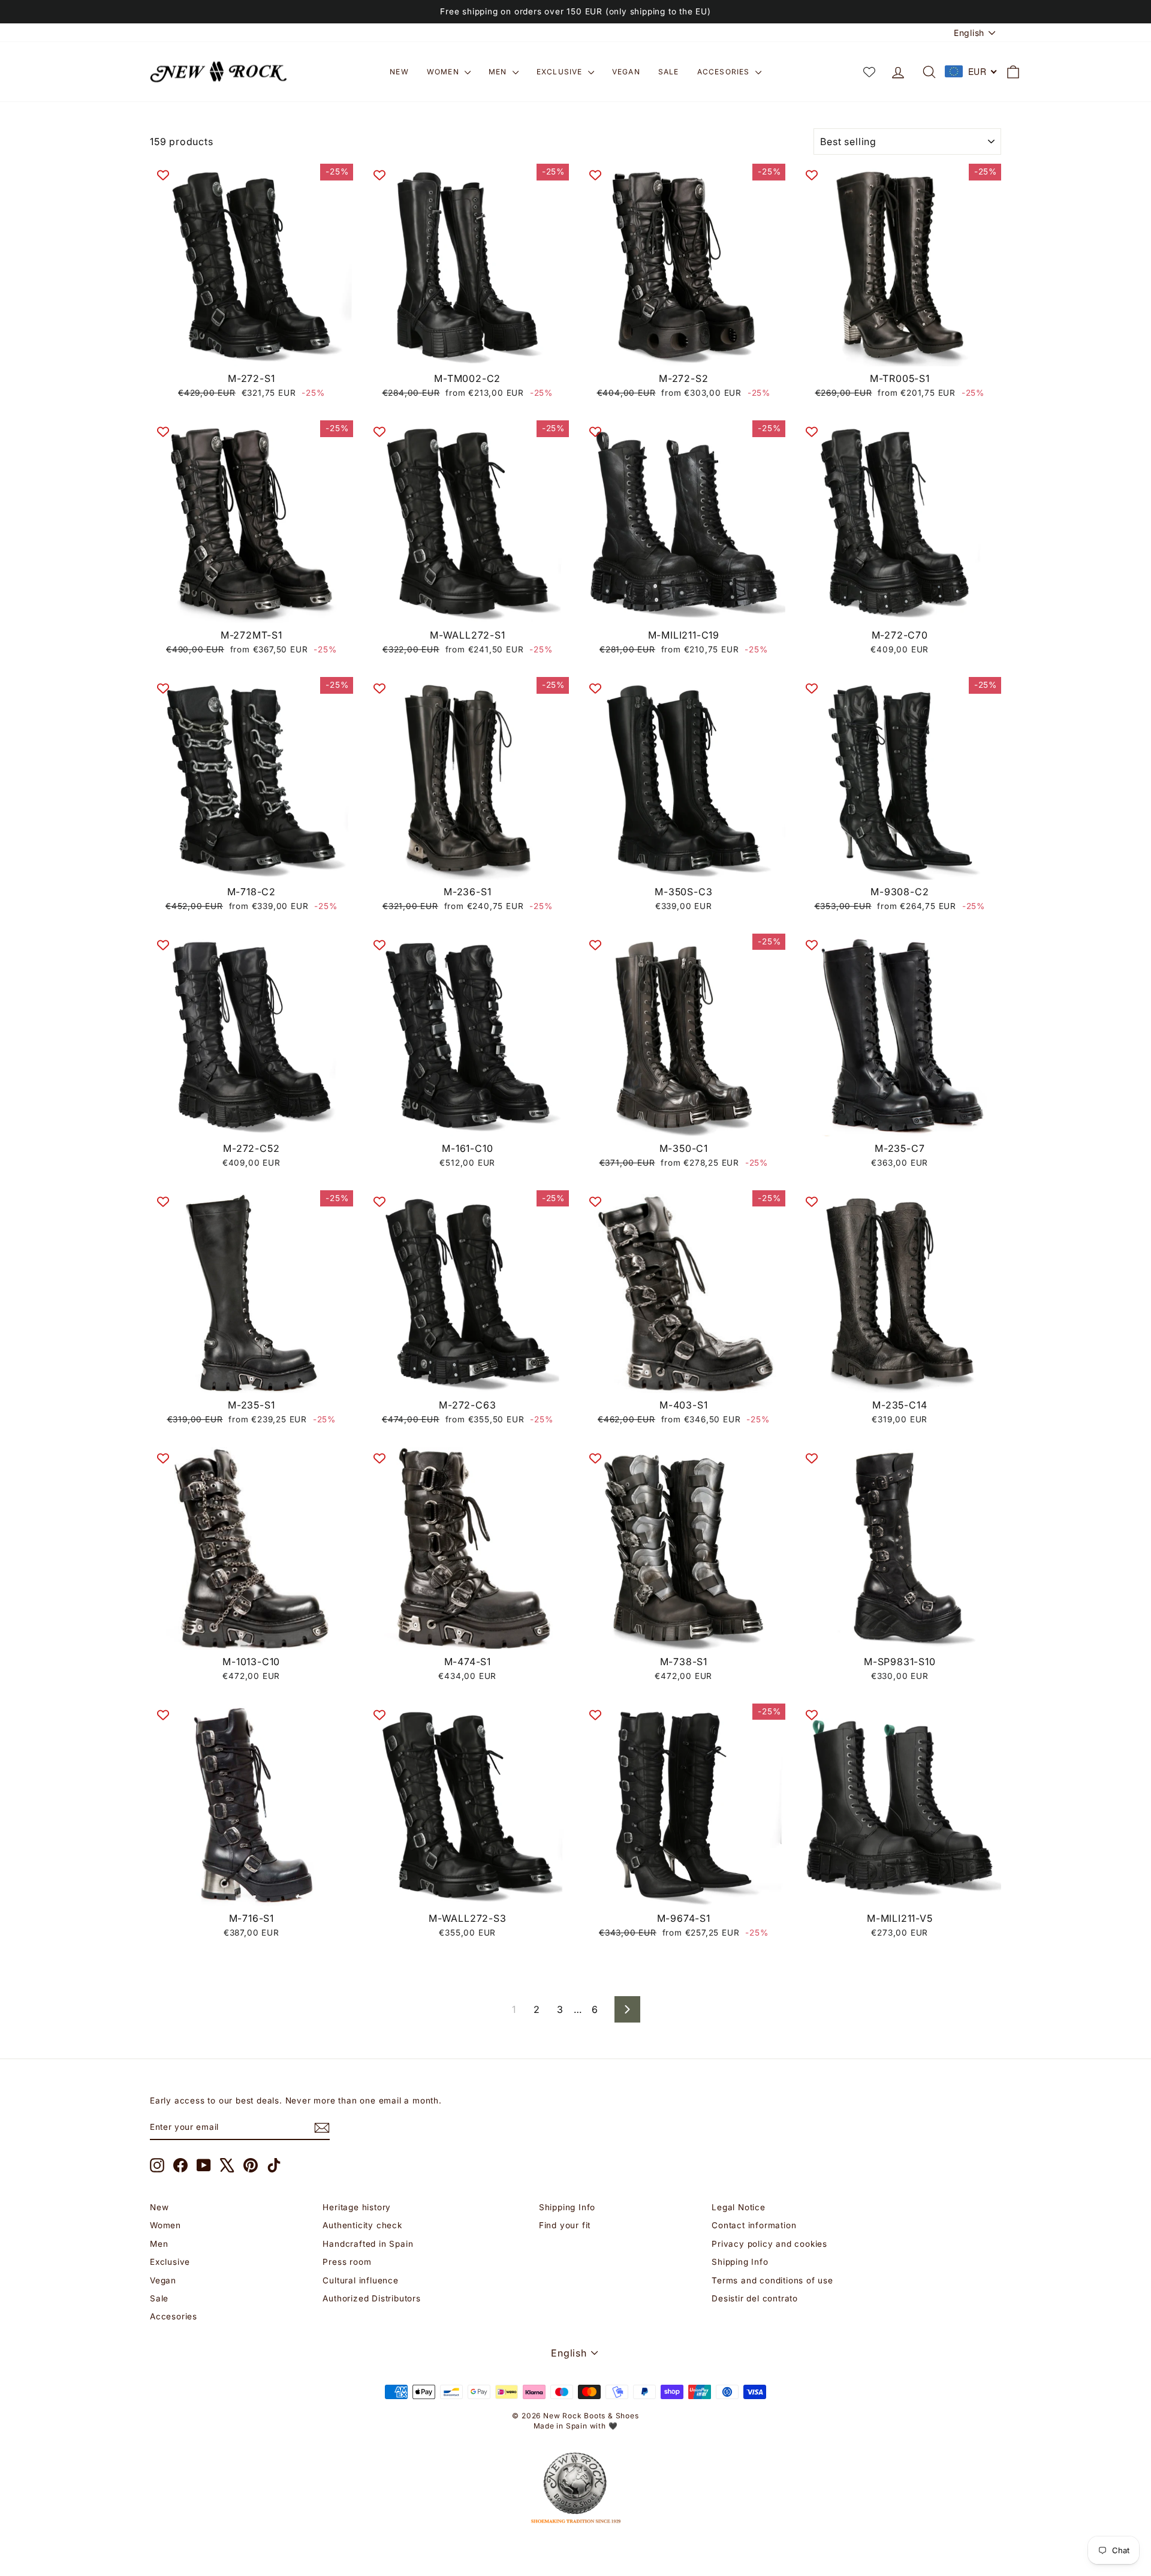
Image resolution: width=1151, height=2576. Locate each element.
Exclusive (561, 72)
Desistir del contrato (755, 2298)
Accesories (725, 72)
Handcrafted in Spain (368, 2244)
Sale (669, 72)
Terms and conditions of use (772, 2280)
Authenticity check (362, 2225)
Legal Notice (739, 2207)
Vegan (626, 72)
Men (499, 72)
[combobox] (971, 71)
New (399, 72)
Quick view (251, 353)
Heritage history (357, 2207)
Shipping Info (567, 2207)
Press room (347, 2262)
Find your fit (565, 2225)
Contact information (754, 2225)
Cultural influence (360, 2280)
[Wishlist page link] (869, 72)
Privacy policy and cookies (769, 2244)
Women (444, 72)
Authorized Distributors (371, 2298)
